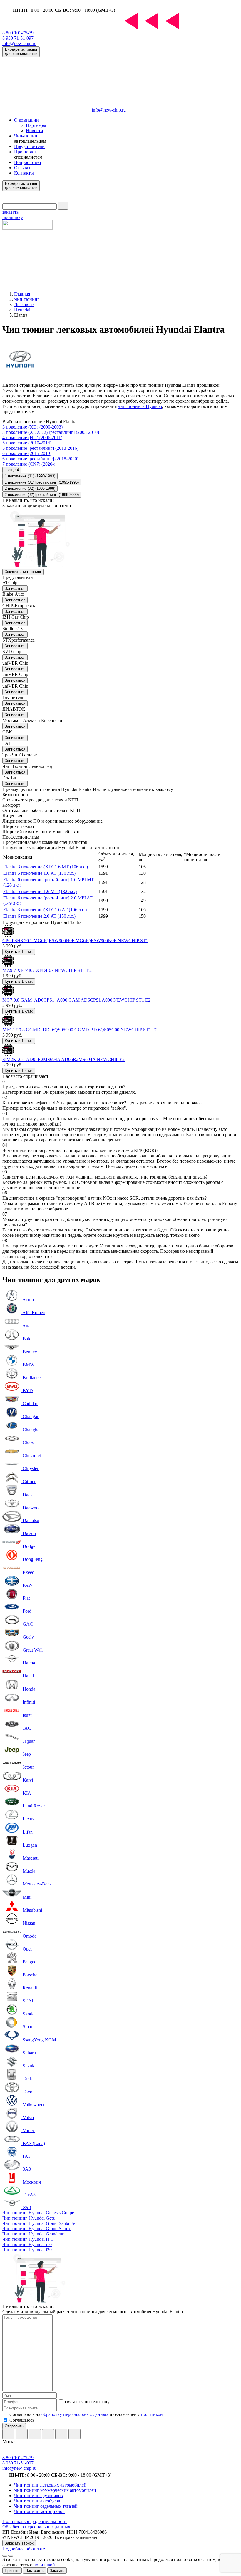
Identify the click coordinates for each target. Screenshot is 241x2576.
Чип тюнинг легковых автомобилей (50, 2485)
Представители (29, 146)
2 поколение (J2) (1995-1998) (30, 488)
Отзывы (22, 168)
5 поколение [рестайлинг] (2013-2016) (40, 448)
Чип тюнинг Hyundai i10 (27, 2244)
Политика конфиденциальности (35, 2521)
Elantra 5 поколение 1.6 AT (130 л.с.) (39, 873)
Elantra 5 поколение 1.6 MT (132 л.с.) (40, 891)
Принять (12, 2571)
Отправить (14, 2426)
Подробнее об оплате (24, 2549)
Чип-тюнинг (27, 136)
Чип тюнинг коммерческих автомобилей (55, 2490)
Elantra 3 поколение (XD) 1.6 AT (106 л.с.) (45, 910)
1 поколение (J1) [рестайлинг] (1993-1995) (42, 482)
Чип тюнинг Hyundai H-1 (28, 2239)
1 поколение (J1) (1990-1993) (30, 476)
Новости (35, 131)
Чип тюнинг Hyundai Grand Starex (36, 2229)
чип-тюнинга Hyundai (140, 406)
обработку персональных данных (75, 2414)
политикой (152, 2414)
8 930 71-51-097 (18, 38)
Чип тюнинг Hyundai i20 (27, 2250)
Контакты (24, 173)
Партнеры (36, 125)
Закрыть (57, 2571)
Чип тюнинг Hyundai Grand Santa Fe (39, 2223)
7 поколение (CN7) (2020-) (29, 464)
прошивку (13, 215)
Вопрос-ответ (28, 162)
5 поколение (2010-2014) (27, 443)
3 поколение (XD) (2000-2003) (32, 427)
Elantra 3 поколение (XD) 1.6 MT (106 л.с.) (46, 867)
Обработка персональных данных (36, 2527)
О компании (26, 120)
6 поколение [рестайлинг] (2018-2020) (40, 459)
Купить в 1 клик (19, 952)
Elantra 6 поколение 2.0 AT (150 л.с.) (39, 916)
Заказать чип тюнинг (23, 572)
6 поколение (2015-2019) (27, 453)
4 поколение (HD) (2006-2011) (32, 438)
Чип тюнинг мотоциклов (39, 2511)
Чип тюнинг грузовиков (39, 2495)
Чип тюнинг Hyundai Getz (29, 2218)
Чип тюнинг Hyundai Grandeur (33, 2234)
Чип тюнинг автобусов (37, 2501)
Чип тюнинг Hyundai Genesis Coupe (38, 2213)
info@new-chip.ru (19, 43)
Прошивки (25, 152)
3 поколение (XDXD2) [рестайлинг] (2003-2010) (51, 432)
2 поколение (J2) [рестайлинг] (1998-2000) (42, 495)
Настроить (35, 2571)
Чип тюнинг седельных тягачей (46, 2506)
